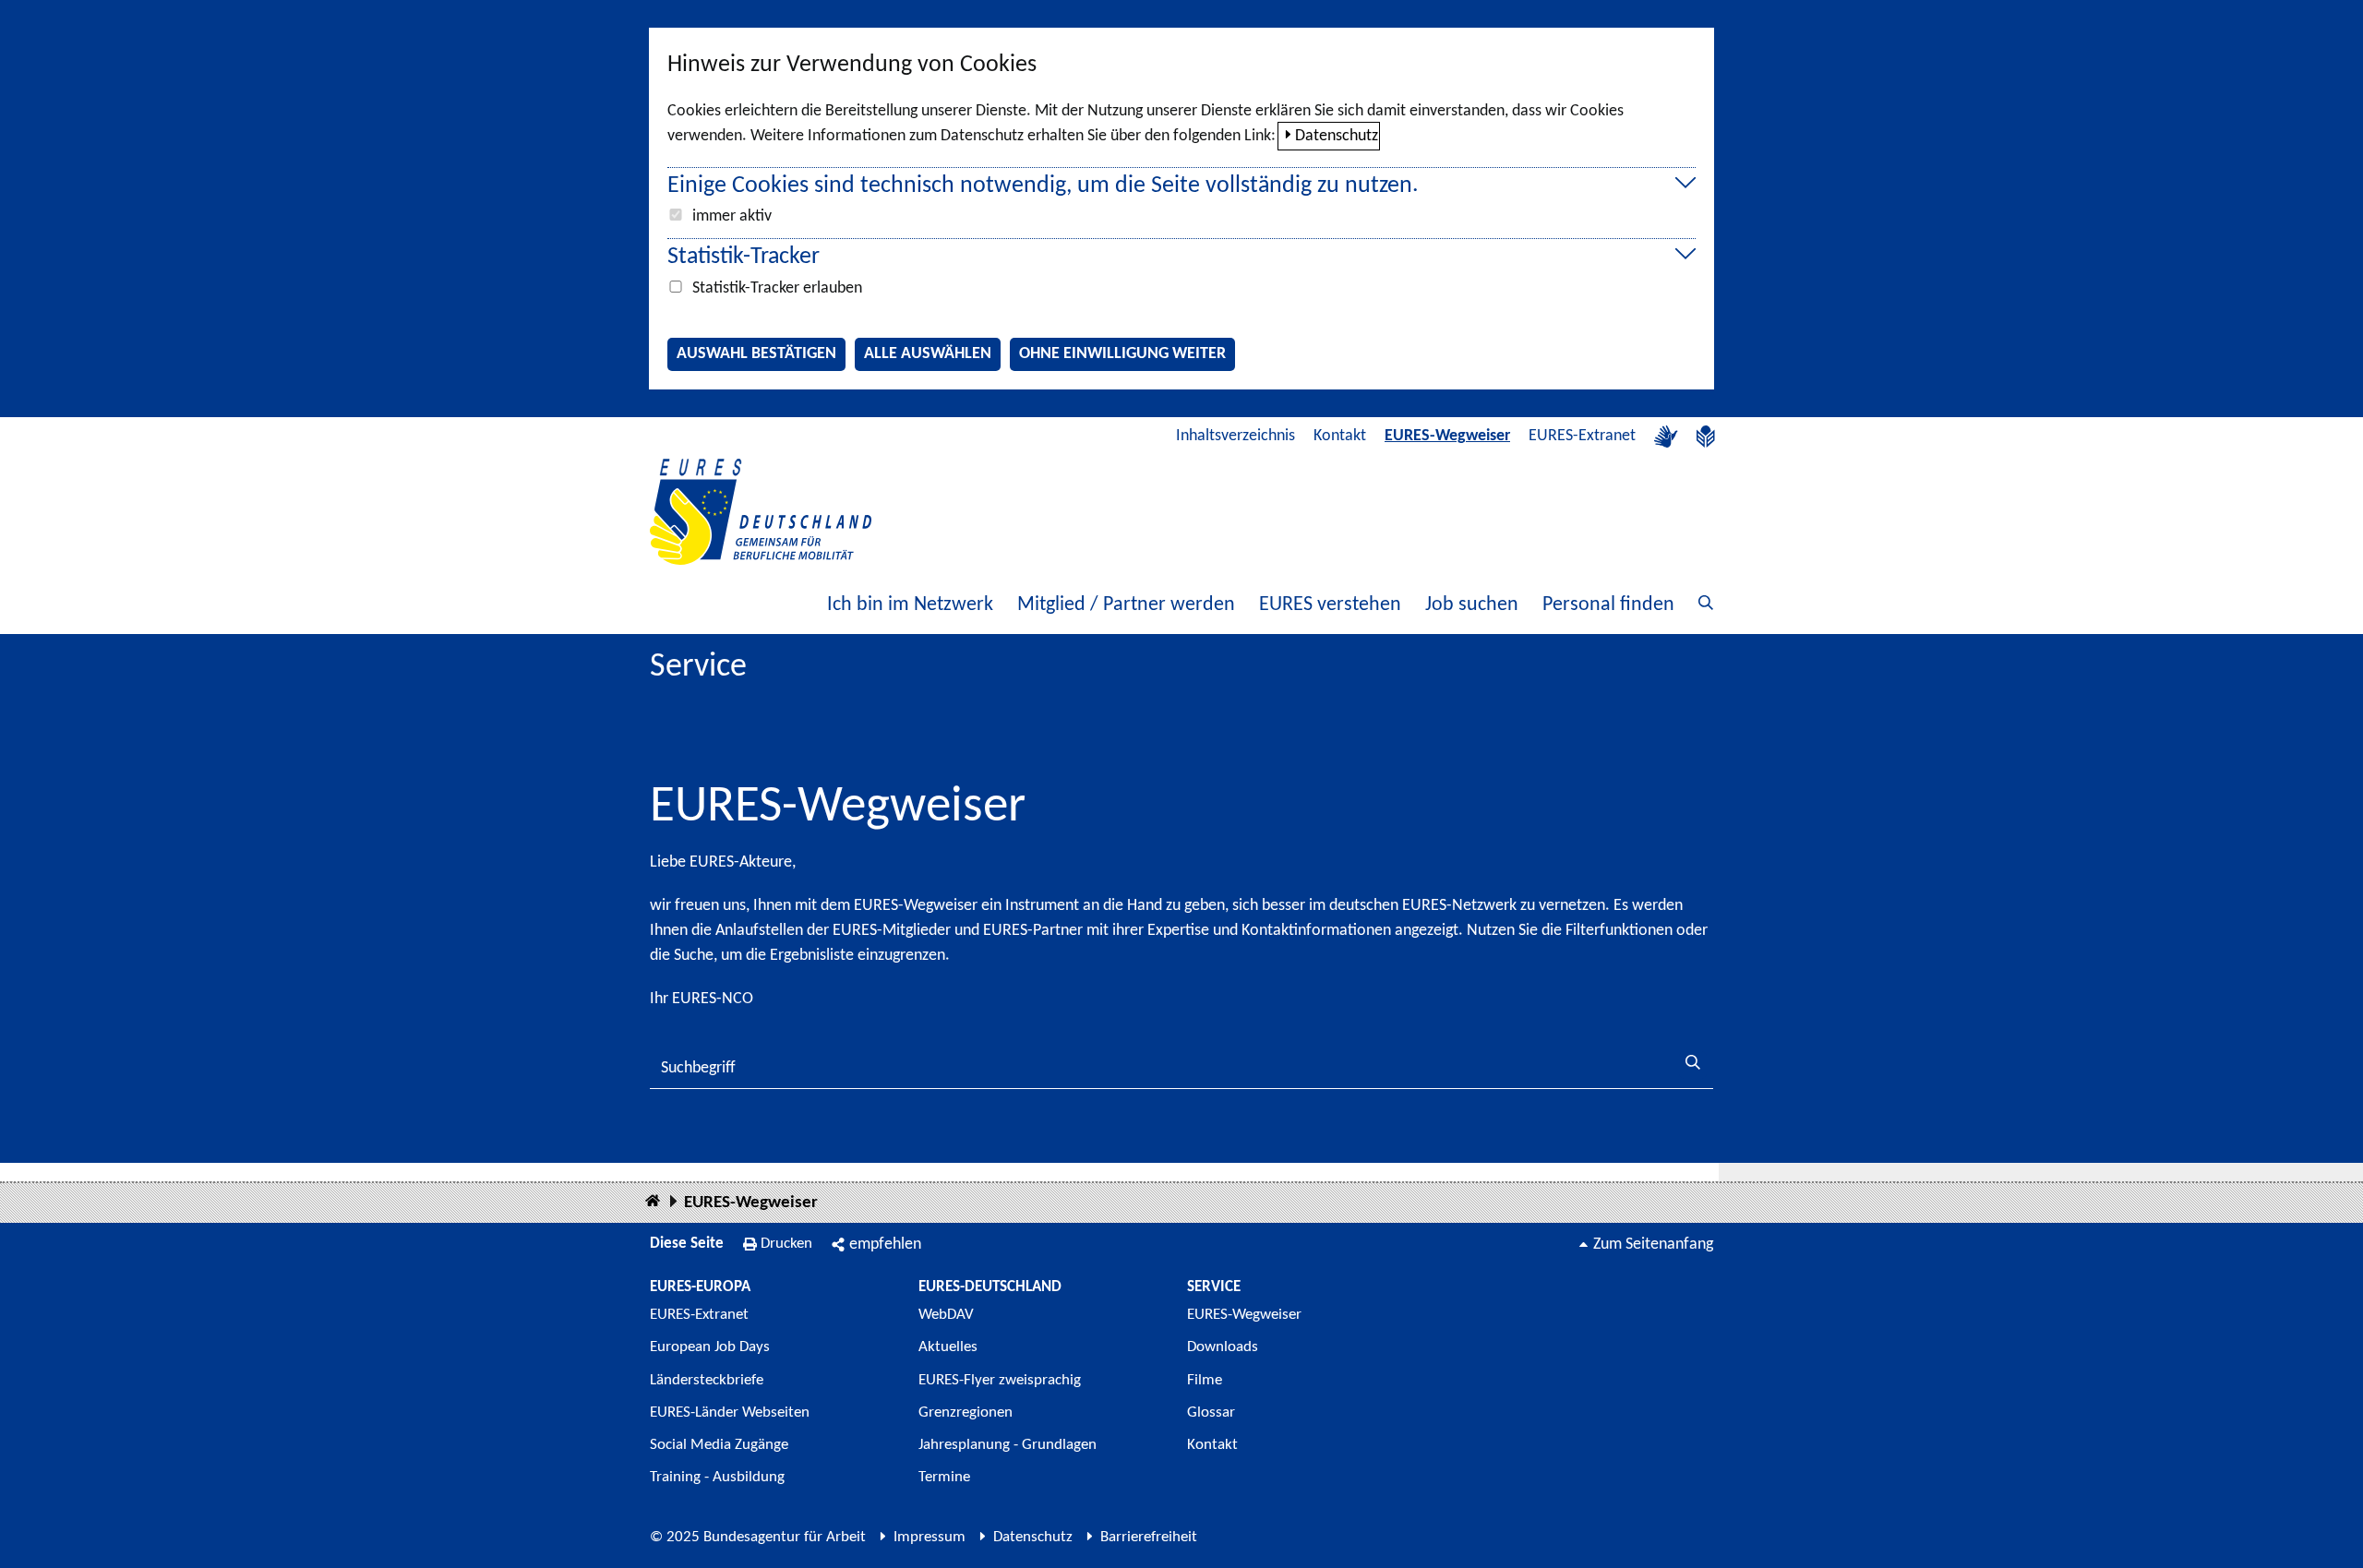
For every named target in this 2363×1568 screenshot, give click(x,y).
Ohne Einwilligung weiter (1122, 354)
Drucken (786, 1244)
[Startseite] (653, 1202)
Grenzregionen (966, 1412)
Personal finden (1608, 605)
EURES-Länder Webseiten (730, 1412)
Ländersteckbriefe (707, 1380)
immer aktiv (732, 216)
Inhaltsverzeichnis (1235, 436)
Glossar (1211, 1412)
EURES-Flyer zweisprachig (1000, 1380)
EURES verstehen (1330, 605)
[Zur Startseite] (761, 512)
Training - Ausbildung (717, 1477)
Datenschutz (1337, 136)
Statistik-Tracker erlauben (777, 288)
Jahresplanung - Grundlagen (1008, 1445)
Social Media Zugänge (719, 1445)
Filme (1205, 1380)
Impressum (930, 1537)
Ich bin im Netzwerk (910, 605)
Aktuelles (948, 1347)
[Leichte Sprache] (1706, 437)
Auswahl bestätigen (756, 354)
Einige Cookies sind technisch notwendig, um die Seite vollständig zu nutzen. (1043, 186)
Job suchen (1472, 605)
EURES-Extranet (1582, 436)
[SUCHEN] (1693, 1065)
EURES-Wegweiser (1447, 436)
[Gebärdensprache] (1666, 437)
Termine (944, 1477)
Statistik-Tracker (744, 257)
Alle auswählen (928, 354)
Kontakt (1340, 436)
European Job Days (710, 1347)
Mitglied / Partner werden (1126, 605)
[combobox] (1181, 1068)
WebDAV (946, 1315)
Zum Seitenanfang (1653, 1245)
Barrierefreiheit (1149, 1537)
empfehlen (885, 1245)
